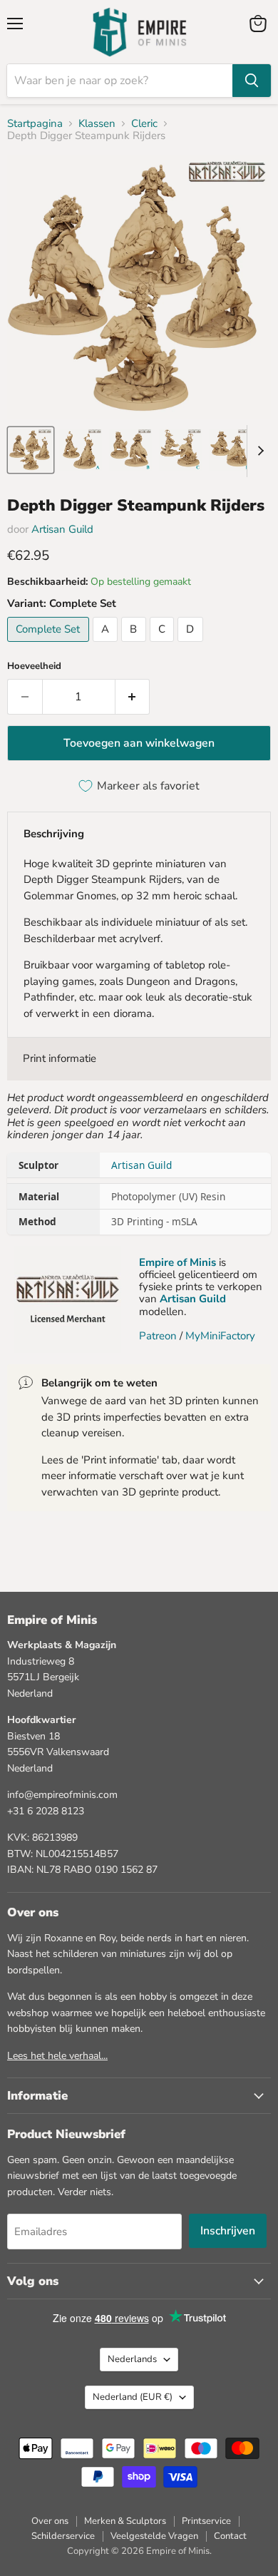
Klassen (97, 124)
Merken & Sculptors (125, 2521)
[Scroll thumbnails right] (258, 451)
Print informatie (60, 1058)
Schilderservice (63, 2536)
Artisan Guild (62, 529)
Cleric (144, 124)
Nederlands (132, 2359)
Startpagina (35, 124)
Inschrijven (228, 2231)
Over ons (50, 2521)
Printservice (206, 2521)
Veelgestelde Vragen (154, 2536)
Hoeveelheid (34, 666)
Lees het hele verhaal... (57, 2056)
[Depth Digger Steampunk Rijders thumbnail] (31, 450)
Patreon (158, 1336)
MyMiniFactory (220, 1336)
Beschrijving (54, 834)
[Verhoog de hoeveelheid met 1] (133, 697)
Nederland (133, 2397)
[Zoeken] (252, 81)
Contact (230, 2536)
